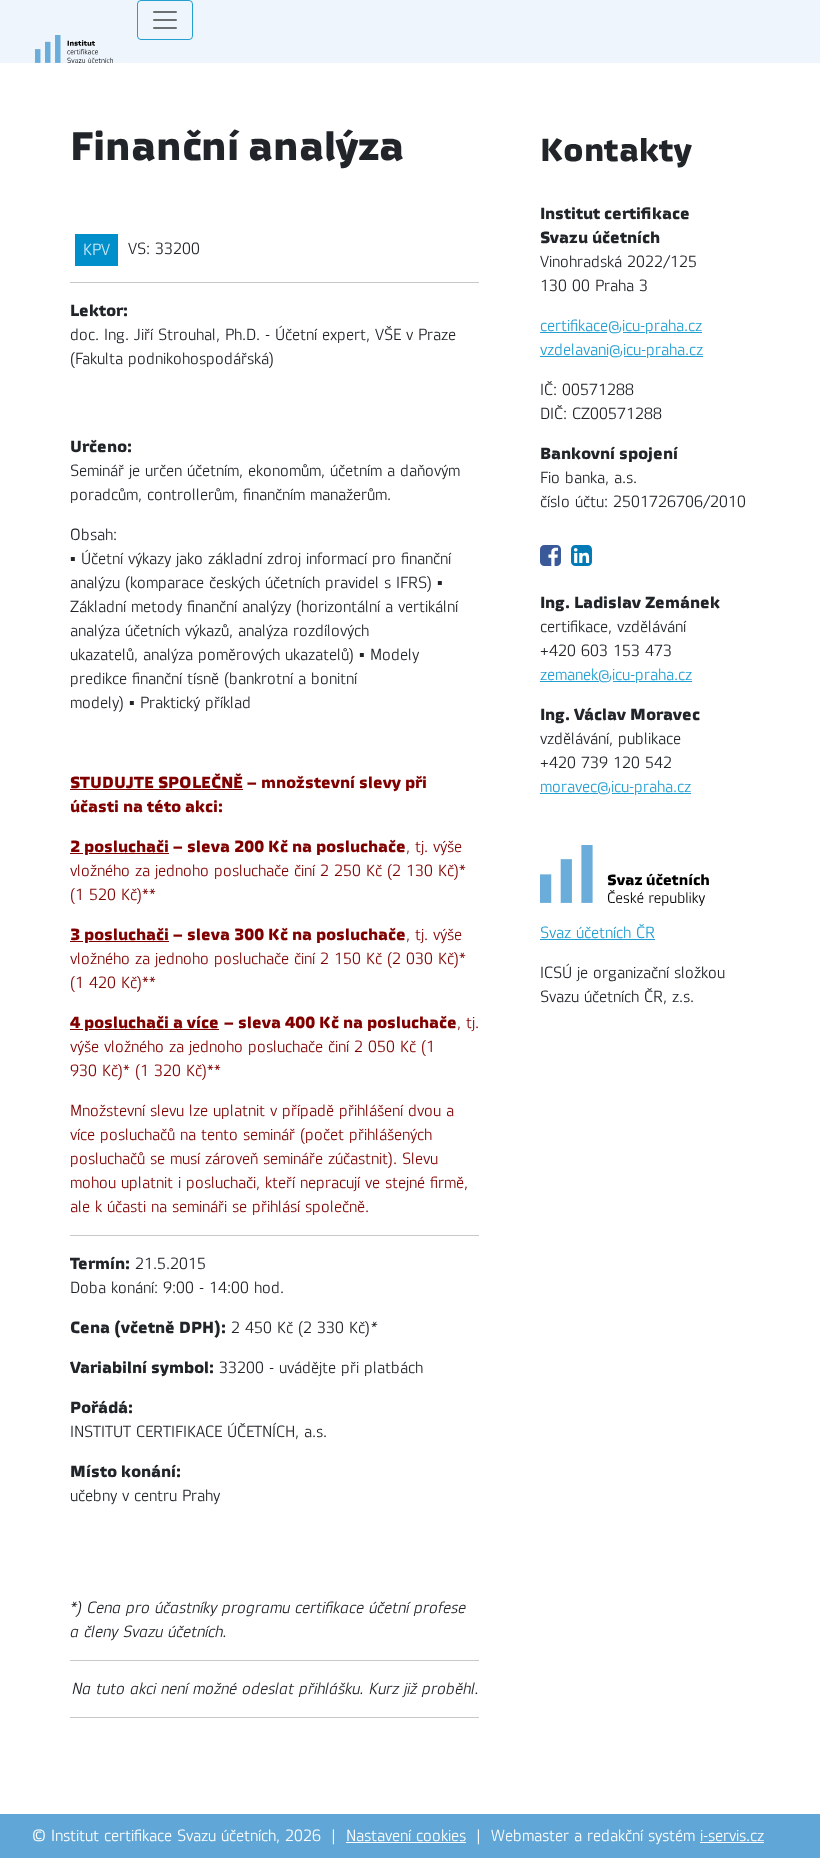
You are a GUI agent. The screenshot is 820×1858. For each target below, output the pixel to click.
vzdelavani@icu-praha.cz (621, 350)
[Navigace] (165, 20)
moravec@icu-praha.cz (615, 787)
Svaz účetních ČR (597, 933)
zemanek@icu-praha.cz (616, 675)
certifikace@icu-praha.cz (621, 326)
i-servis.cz (732, 1836)
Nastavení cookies (406, 1836)
